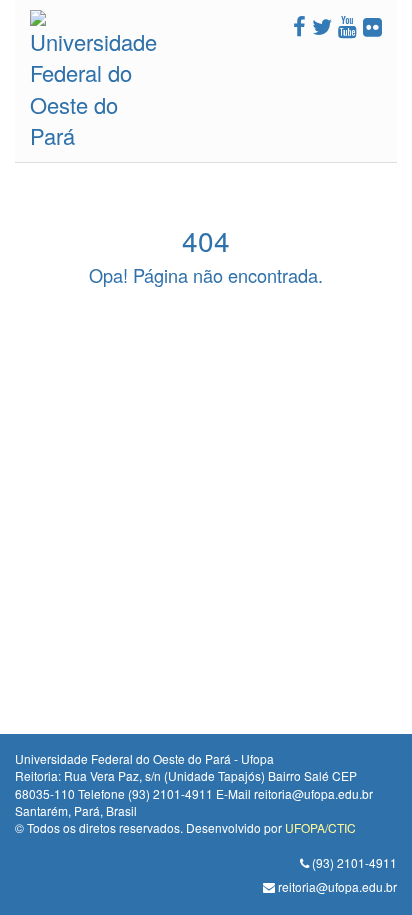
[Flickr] (372, 25)
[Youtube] (347, 25)
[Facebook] (299, 25)
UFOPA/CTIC (320, 827)
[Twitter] (322, 25)
